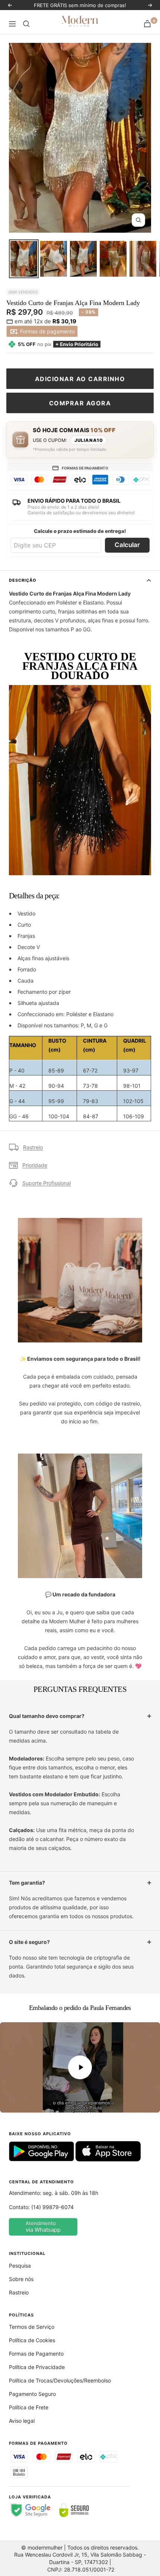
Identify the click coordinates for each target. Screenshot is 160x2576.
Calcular (127, 545)
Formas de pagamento (47, 331)
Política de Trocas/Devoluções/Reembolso (60, 2380)
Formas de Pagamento (36, 2354)
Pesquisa (20, 2266)
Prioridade (35, 1165)
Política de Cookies (32, 2340)
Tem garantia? (27, 1883)
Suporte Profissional (47, 1183)
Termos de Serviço (32, 2327)
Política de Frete (29, 2407)
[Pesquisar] (26, 24)
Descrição (23, 580)
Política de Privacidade (37, 2367)
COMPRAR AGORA (80, 403)
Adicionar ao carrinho (80, 379)
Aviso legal (22, 2421)
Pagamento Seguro (32, 2394)
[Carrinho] (147, 24)
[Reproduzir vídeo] (80, 2067)
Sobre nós (21, 2279)
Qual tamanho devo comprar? (47, 1716)
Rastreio (33, 1147)
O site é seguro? (29, 1942)
